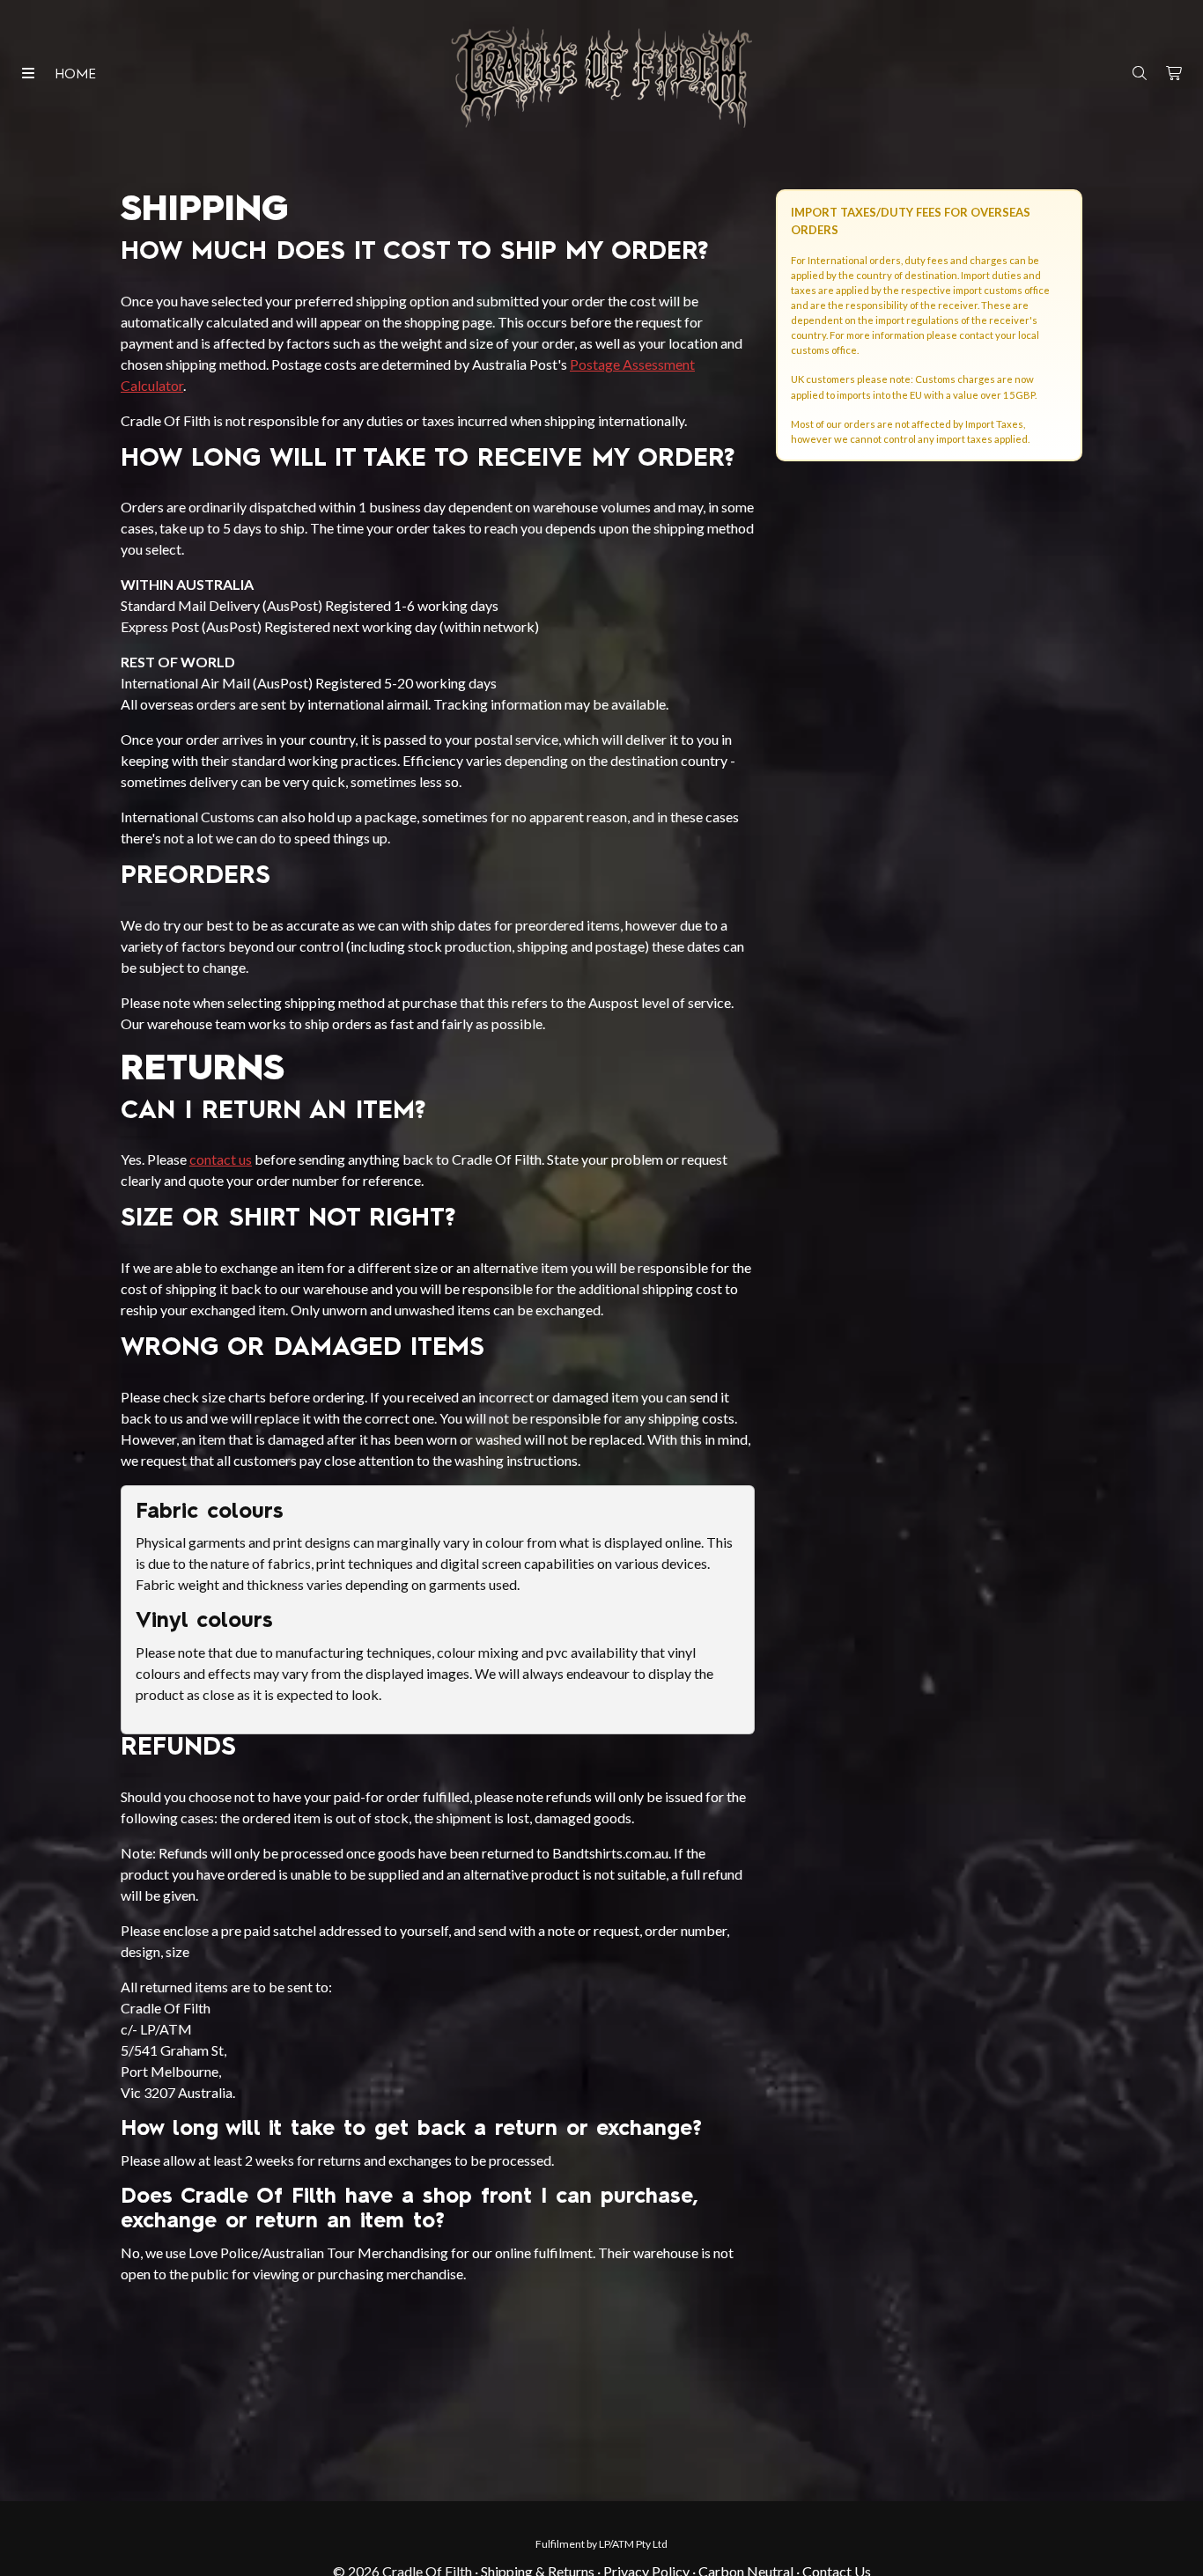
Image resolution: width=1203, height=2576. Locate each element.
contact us (221, 1159)
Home (75, 75)
